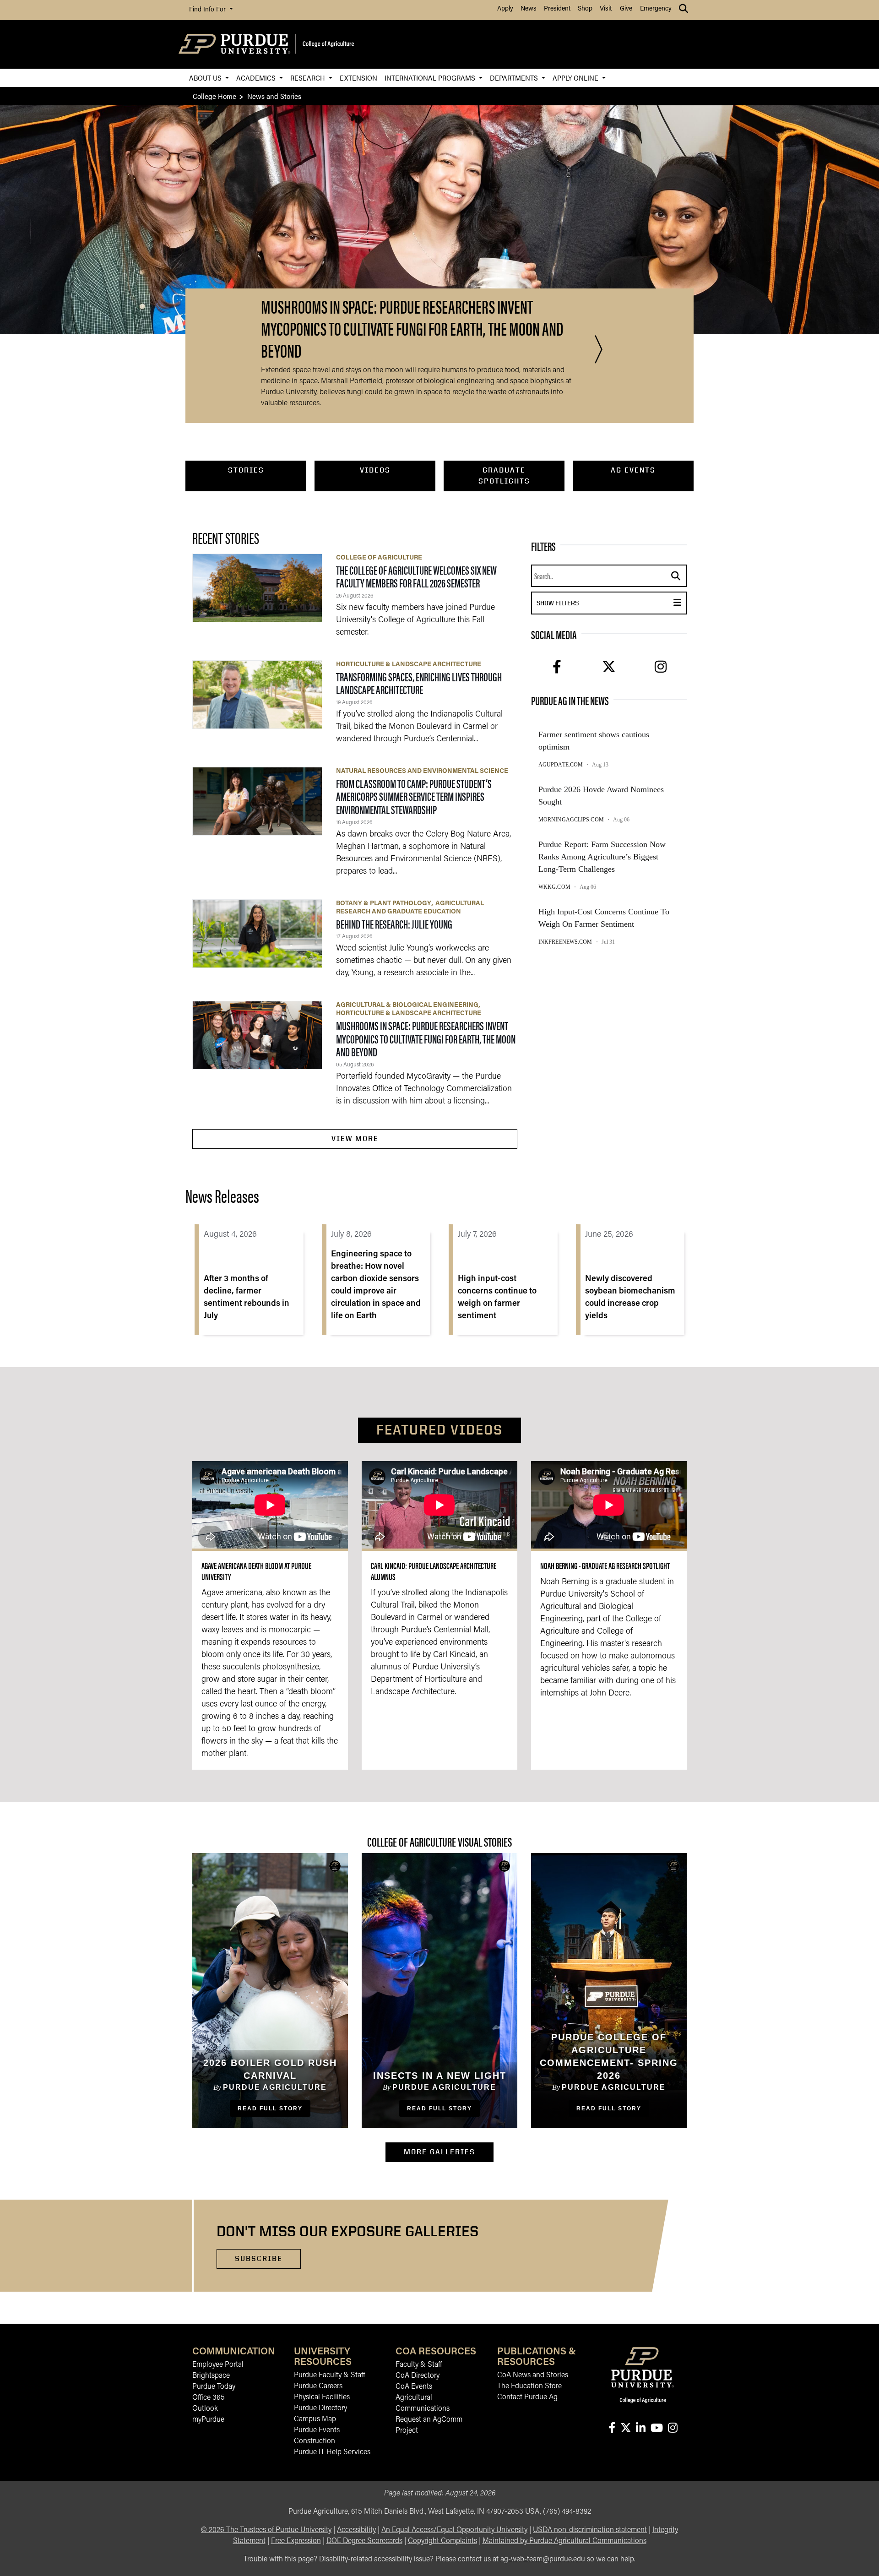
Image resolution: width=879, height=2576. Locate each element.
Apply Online (576, 78)
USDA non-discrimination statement (590, 2530)
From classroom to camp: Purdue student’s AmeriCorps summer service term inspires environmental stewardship (414, 796)
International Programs (431, 78)
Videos (375, 470)
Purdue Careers (318, 2386)
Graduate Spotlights (504, 476)
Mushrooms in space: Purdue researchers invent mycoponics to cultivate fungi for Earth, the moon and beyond (426, 1038)
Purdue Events (317, 2430)
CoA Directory (418, 2376)
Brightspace (211, 2376)
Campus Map (315, 2419)
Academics (257, 78)
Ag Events (633, 470)
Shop (585, 9)
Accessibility (356, 2530)
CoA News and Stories (533, 2375)
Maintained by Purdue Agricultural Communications (564, 2541)
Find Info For (208, 10)
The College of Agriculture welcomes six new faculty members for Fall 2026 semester (416, 576)
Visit (606, 9)
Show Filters (589, 603)
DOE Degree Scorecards (364, 2541)
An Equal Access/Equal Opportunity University (454, 2530)
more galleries (449, 2152)
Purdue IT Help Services (332, 2452)
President (557, 9)
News (529, 9)
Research (309, 78)
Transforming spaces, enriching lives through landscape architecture (419, 683)
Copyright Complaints (442, 2541)
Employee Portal (218, 2365)
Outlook (205, 2409)
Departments (515, 78)
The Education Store (529, 2386)
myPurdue (208, 2420)
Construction (315, 2441)
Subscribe (259, 2258)
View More (355, 1139)
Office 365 (209, 2398)
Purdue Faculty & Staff (329, 2375)
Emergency (656, 9)
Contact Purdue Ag (527, 2397)
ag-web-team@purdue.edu (543, 2560)
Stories (246, 470)
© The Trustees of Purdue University (266, 2530)
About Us (206, 78)
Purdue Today (214, 2387)
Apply (505, 9)
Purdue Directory (320, 2408)
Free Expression (296, 2541)
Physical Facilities (322, 2397)
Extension (358, 78)
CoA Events (414, 2387)
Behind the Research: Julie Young (394, 924)
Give (626, 9)
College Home (214, 96)
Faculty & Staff (419, 2365)
